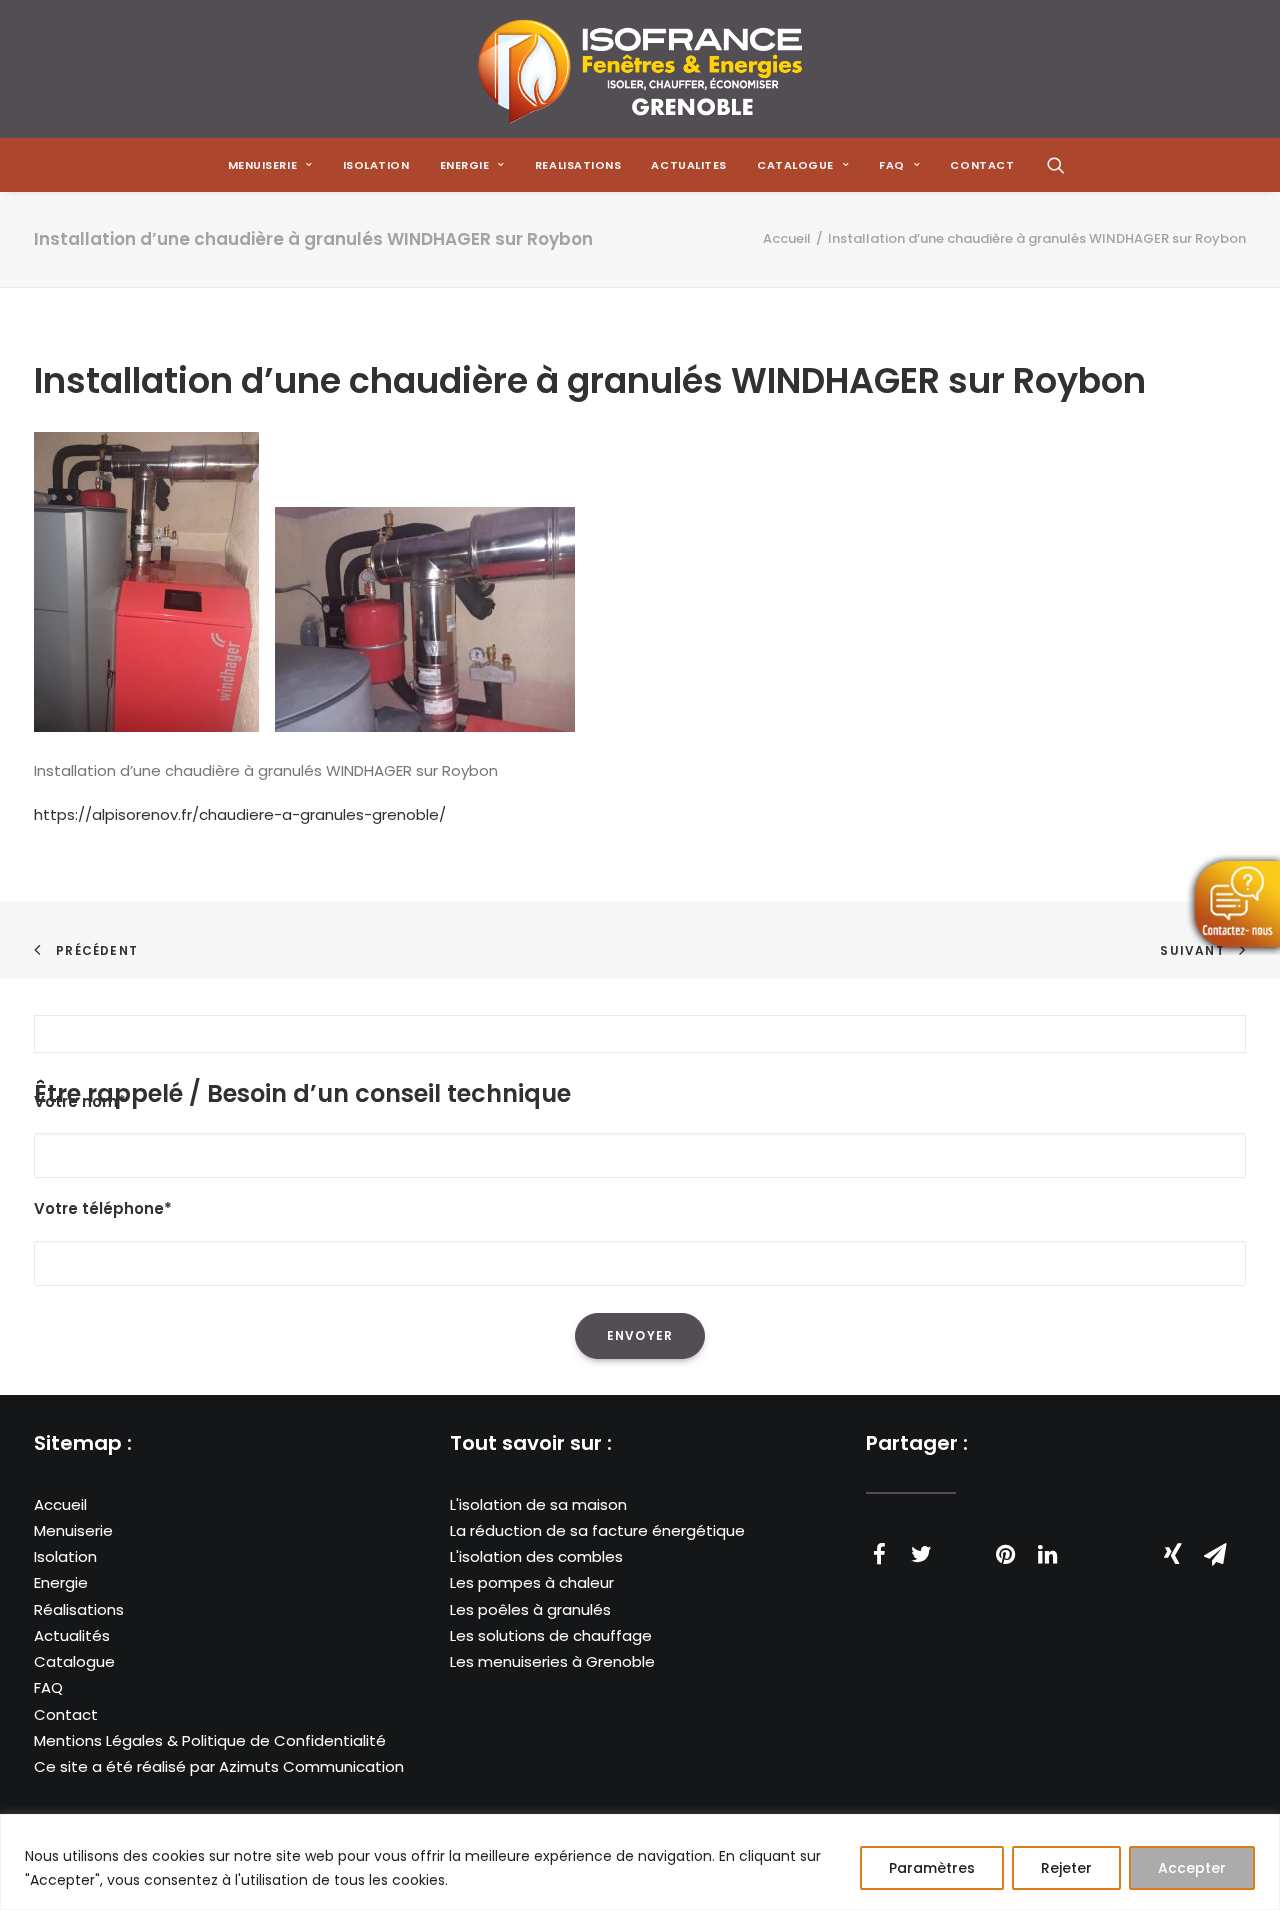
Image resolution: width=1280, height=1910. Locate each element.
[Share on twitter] (921, 1554)
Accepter (1192, 1868)
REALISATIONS (578, 165)
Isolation (376, 165)
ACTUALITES (689, 165)
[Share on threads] (963, 1544)
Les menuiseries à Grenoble (552, 1661)
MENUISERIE (263, 165)
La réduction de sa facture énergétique (597, 1530)
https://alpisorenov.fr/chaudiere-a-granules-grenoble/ (240, 814)
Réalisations (79, 1609)
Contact (66, 1714)
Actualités (72, 1635)
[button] (1056, 165)
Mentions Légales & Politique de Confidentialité (210, 1740)
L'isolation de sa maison (538, 1504)
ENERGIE (465, 165)
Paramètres (932, 1868)
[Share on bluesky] (1131, 1544)
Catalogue (74, 1661)
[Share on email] (1215, 1554)
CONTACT (982, 165)
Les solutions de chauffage (551, 1635)
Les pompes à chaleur (532, 1582)
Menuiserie (73, 1530)
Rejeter (1066, 1868)
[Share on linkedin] (1047, 1554)
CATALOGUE (795, 165)
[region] (640, 1862)
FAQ (48, 1687)
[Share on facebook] (879, 1554)
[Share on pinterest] (1005, 1554)
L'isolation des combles (536, 1556)
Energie (61, 1582)
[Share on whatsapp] (1089, 1544)
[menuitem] (270, 165)
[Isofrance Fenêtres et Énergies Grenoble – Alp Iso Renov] (639, 69)
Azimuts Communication (311, 1766)
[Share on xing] (1173, 1554)
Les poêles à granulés (530, 1609)
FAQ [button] (892, 165)
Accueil (787, 238)
